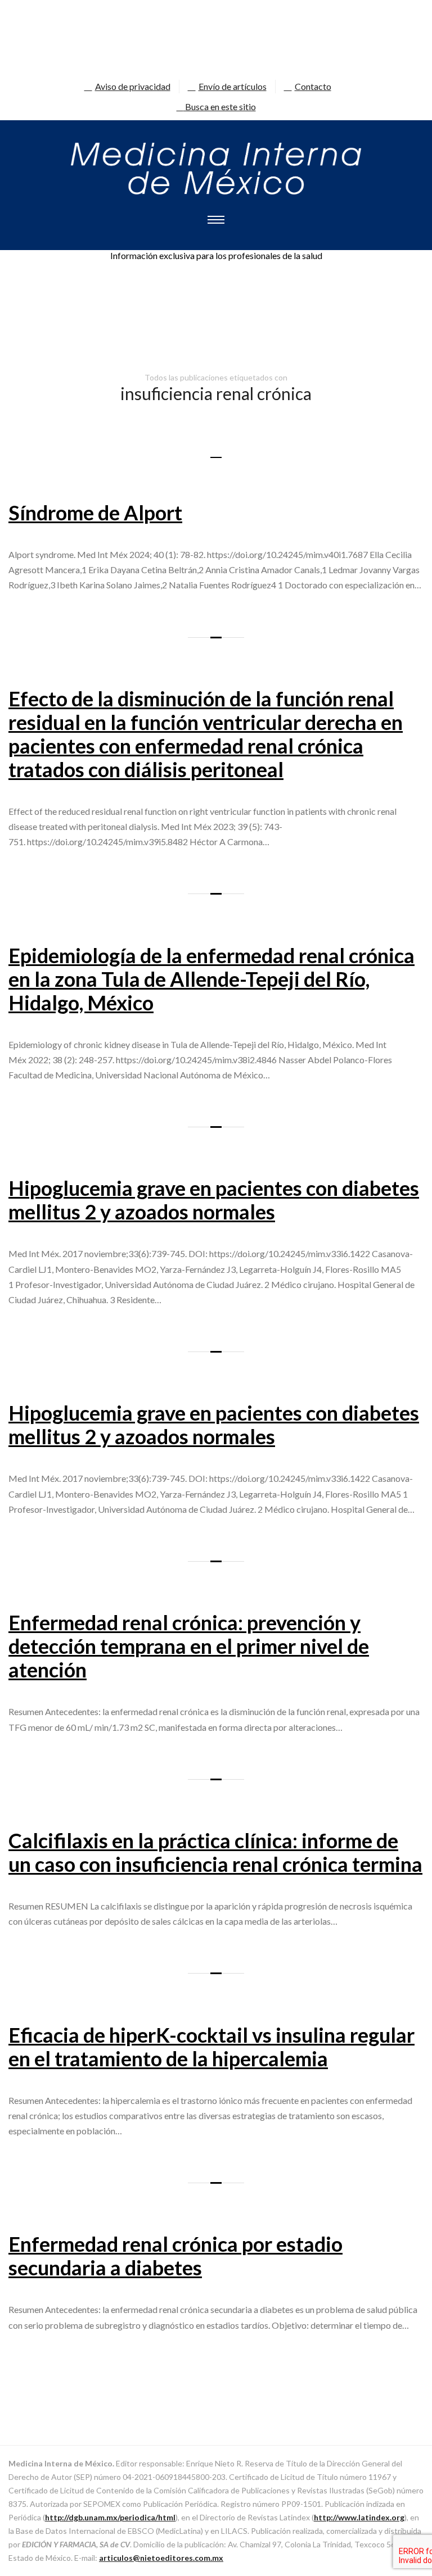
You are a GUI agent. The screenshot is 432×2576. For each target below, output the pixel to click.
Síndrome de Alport (95, 513)
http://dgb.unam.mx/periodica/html (110, 2517)
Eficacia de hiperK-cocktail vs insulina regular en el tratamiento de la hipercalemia (211, 2047)
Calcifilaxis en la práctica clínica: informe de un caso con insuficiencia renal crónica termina (215, 1852)
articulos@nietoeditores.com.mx (161, 2558)
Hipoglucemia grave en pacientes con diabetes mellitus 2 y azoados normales (214, 1200)
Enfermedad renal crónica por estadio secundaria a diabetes (175, 2256)
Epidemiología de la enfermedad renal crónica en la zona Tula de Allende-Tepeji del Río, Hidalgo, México (211, 979)
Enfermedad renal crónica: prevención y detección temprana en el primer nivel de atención (189, 1646)
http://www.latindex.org (359, 2517)
